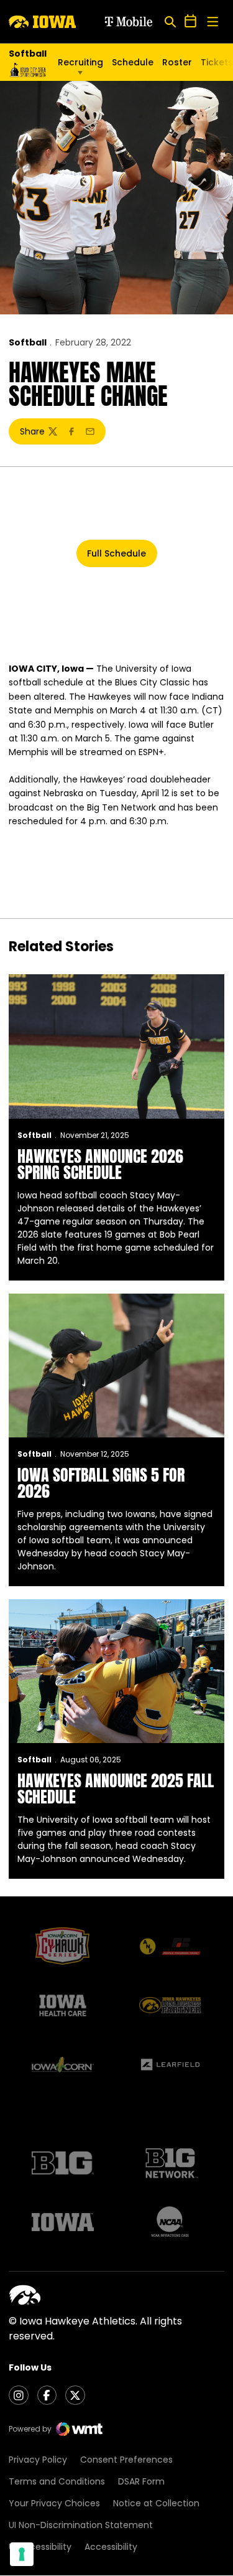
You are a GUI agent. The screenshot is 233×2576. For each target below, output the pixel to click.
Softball (28, 342)
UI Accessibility (40, 2547)
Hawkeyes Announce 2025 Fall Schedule (116, 1789)
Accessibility (111, 2547)
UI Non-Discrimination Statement (81, 2525)
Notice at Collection (156, 2503)
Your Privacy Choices (54, 2503)
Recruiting (80, 62)
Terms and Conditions (57, 2481)
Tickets (217, 65)
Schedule (133, 62)
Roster (177, 62)
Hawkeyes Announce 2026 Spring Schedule (100, 1164)
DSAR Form (141, 2481)
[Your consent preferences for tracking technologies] (22, 2554)
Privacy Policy (38, 2460)
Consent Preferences (126, 2460)
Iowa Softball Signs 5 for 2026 (101, 1483)
